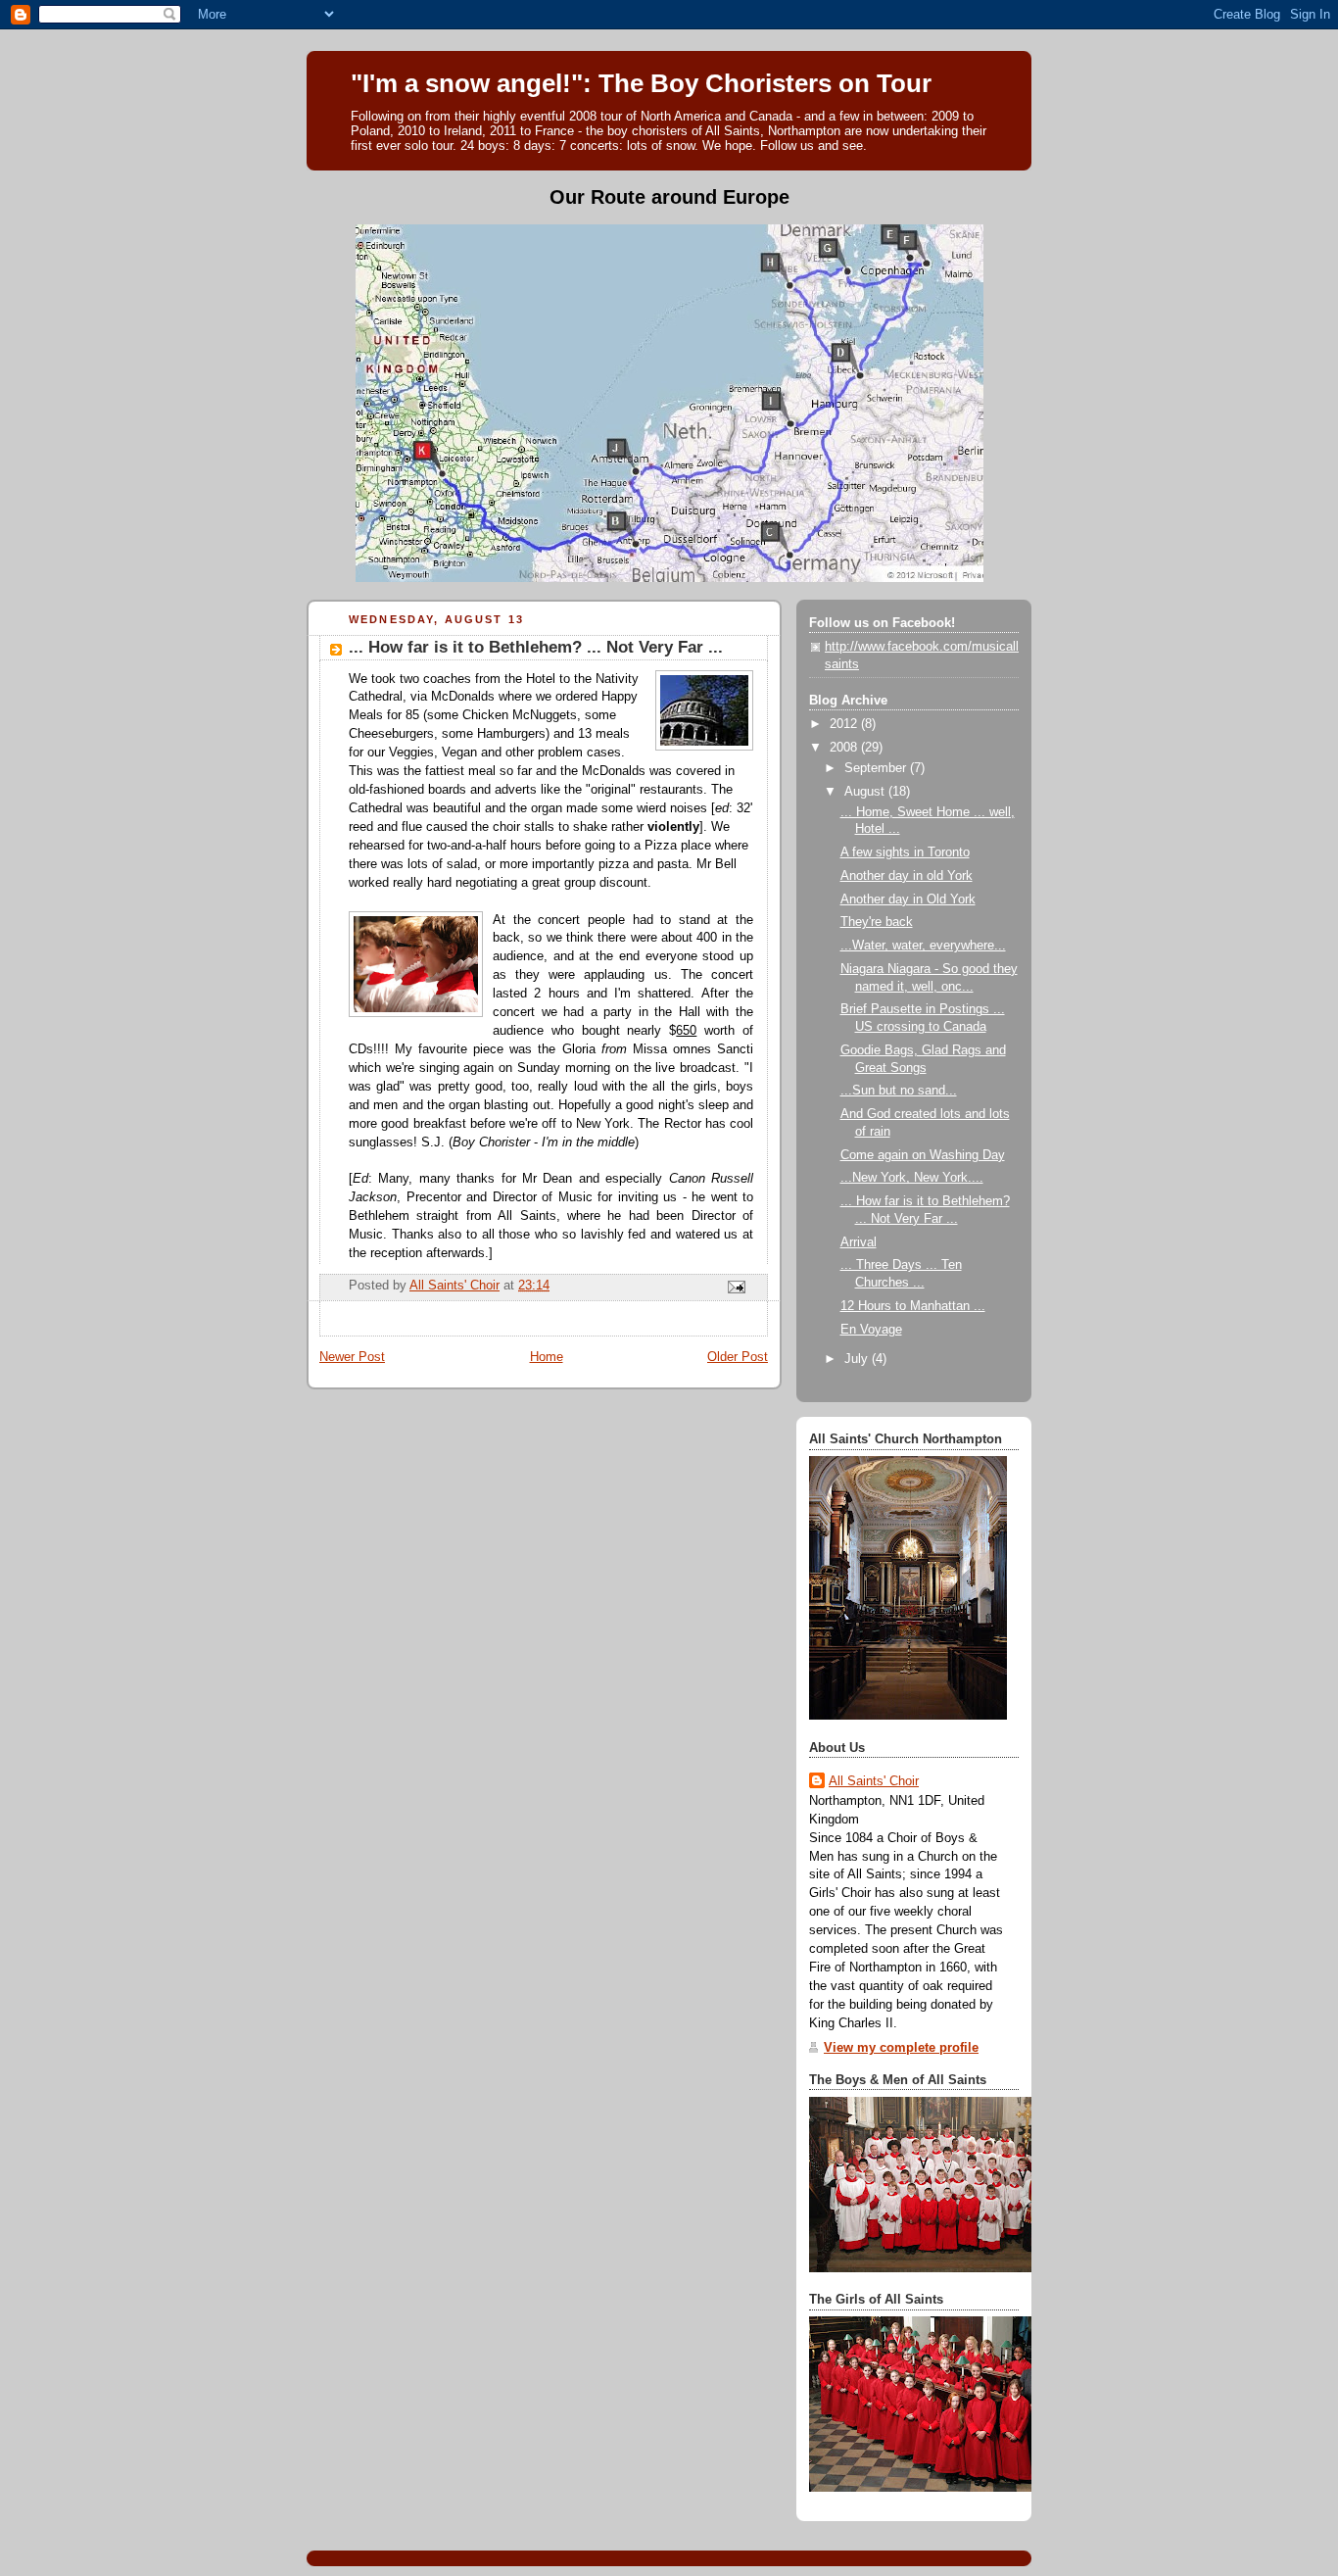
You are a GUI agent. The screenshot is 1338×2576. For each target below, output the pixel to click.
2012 (845, 724)
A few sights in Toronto (905, 852)
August (866, 792)
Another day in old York (907, 876)
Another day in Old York (908, 899)
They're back (877, 922)
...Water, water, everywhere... (923, 946)
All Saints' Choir (874, 1781)
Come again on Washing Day (923, 1155)
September (877, 768)
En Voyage (871, 1330)
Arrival (859, 1242)
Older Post (738, 1357)
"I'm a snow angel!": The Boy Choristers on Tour (641, 83)
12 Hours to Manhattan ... (913, 1306)
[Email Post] (736, 1286)
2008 (845, 748)
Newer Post (352, 1357)
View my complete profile (901, 2048)
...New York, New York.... (912, 1178)
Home (547, 1357)
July (858, 1359)
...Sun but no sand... (899, 1091)
